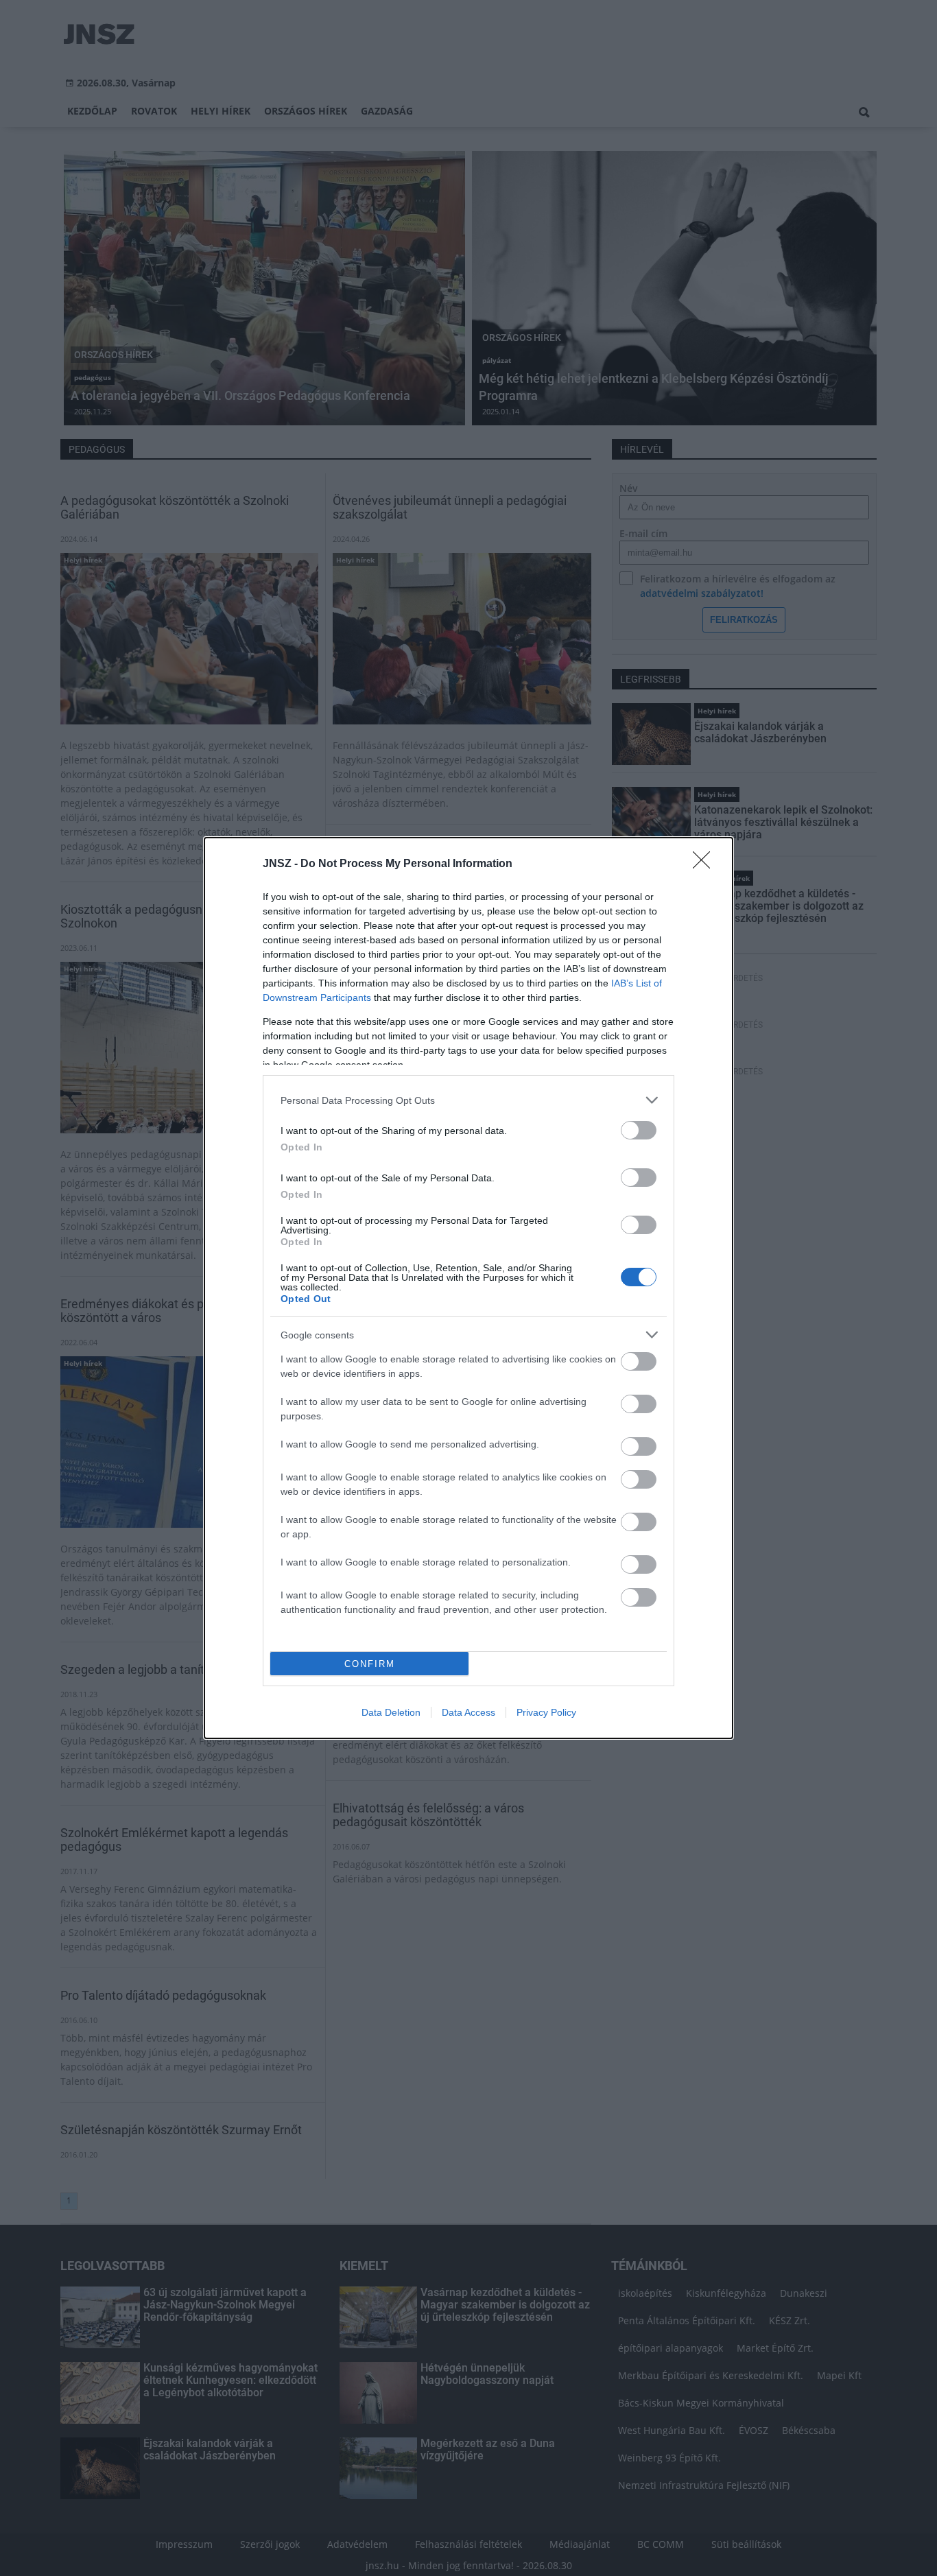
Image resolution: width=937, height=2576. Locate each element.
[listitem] (468, 1100)
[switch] (639, 1130)
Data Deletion (391, 1712)
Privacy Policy (546, 1712)
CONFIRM (370, 1664)
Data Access (468, 1712)
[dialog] (468, 1288)
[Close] (706, 864)
